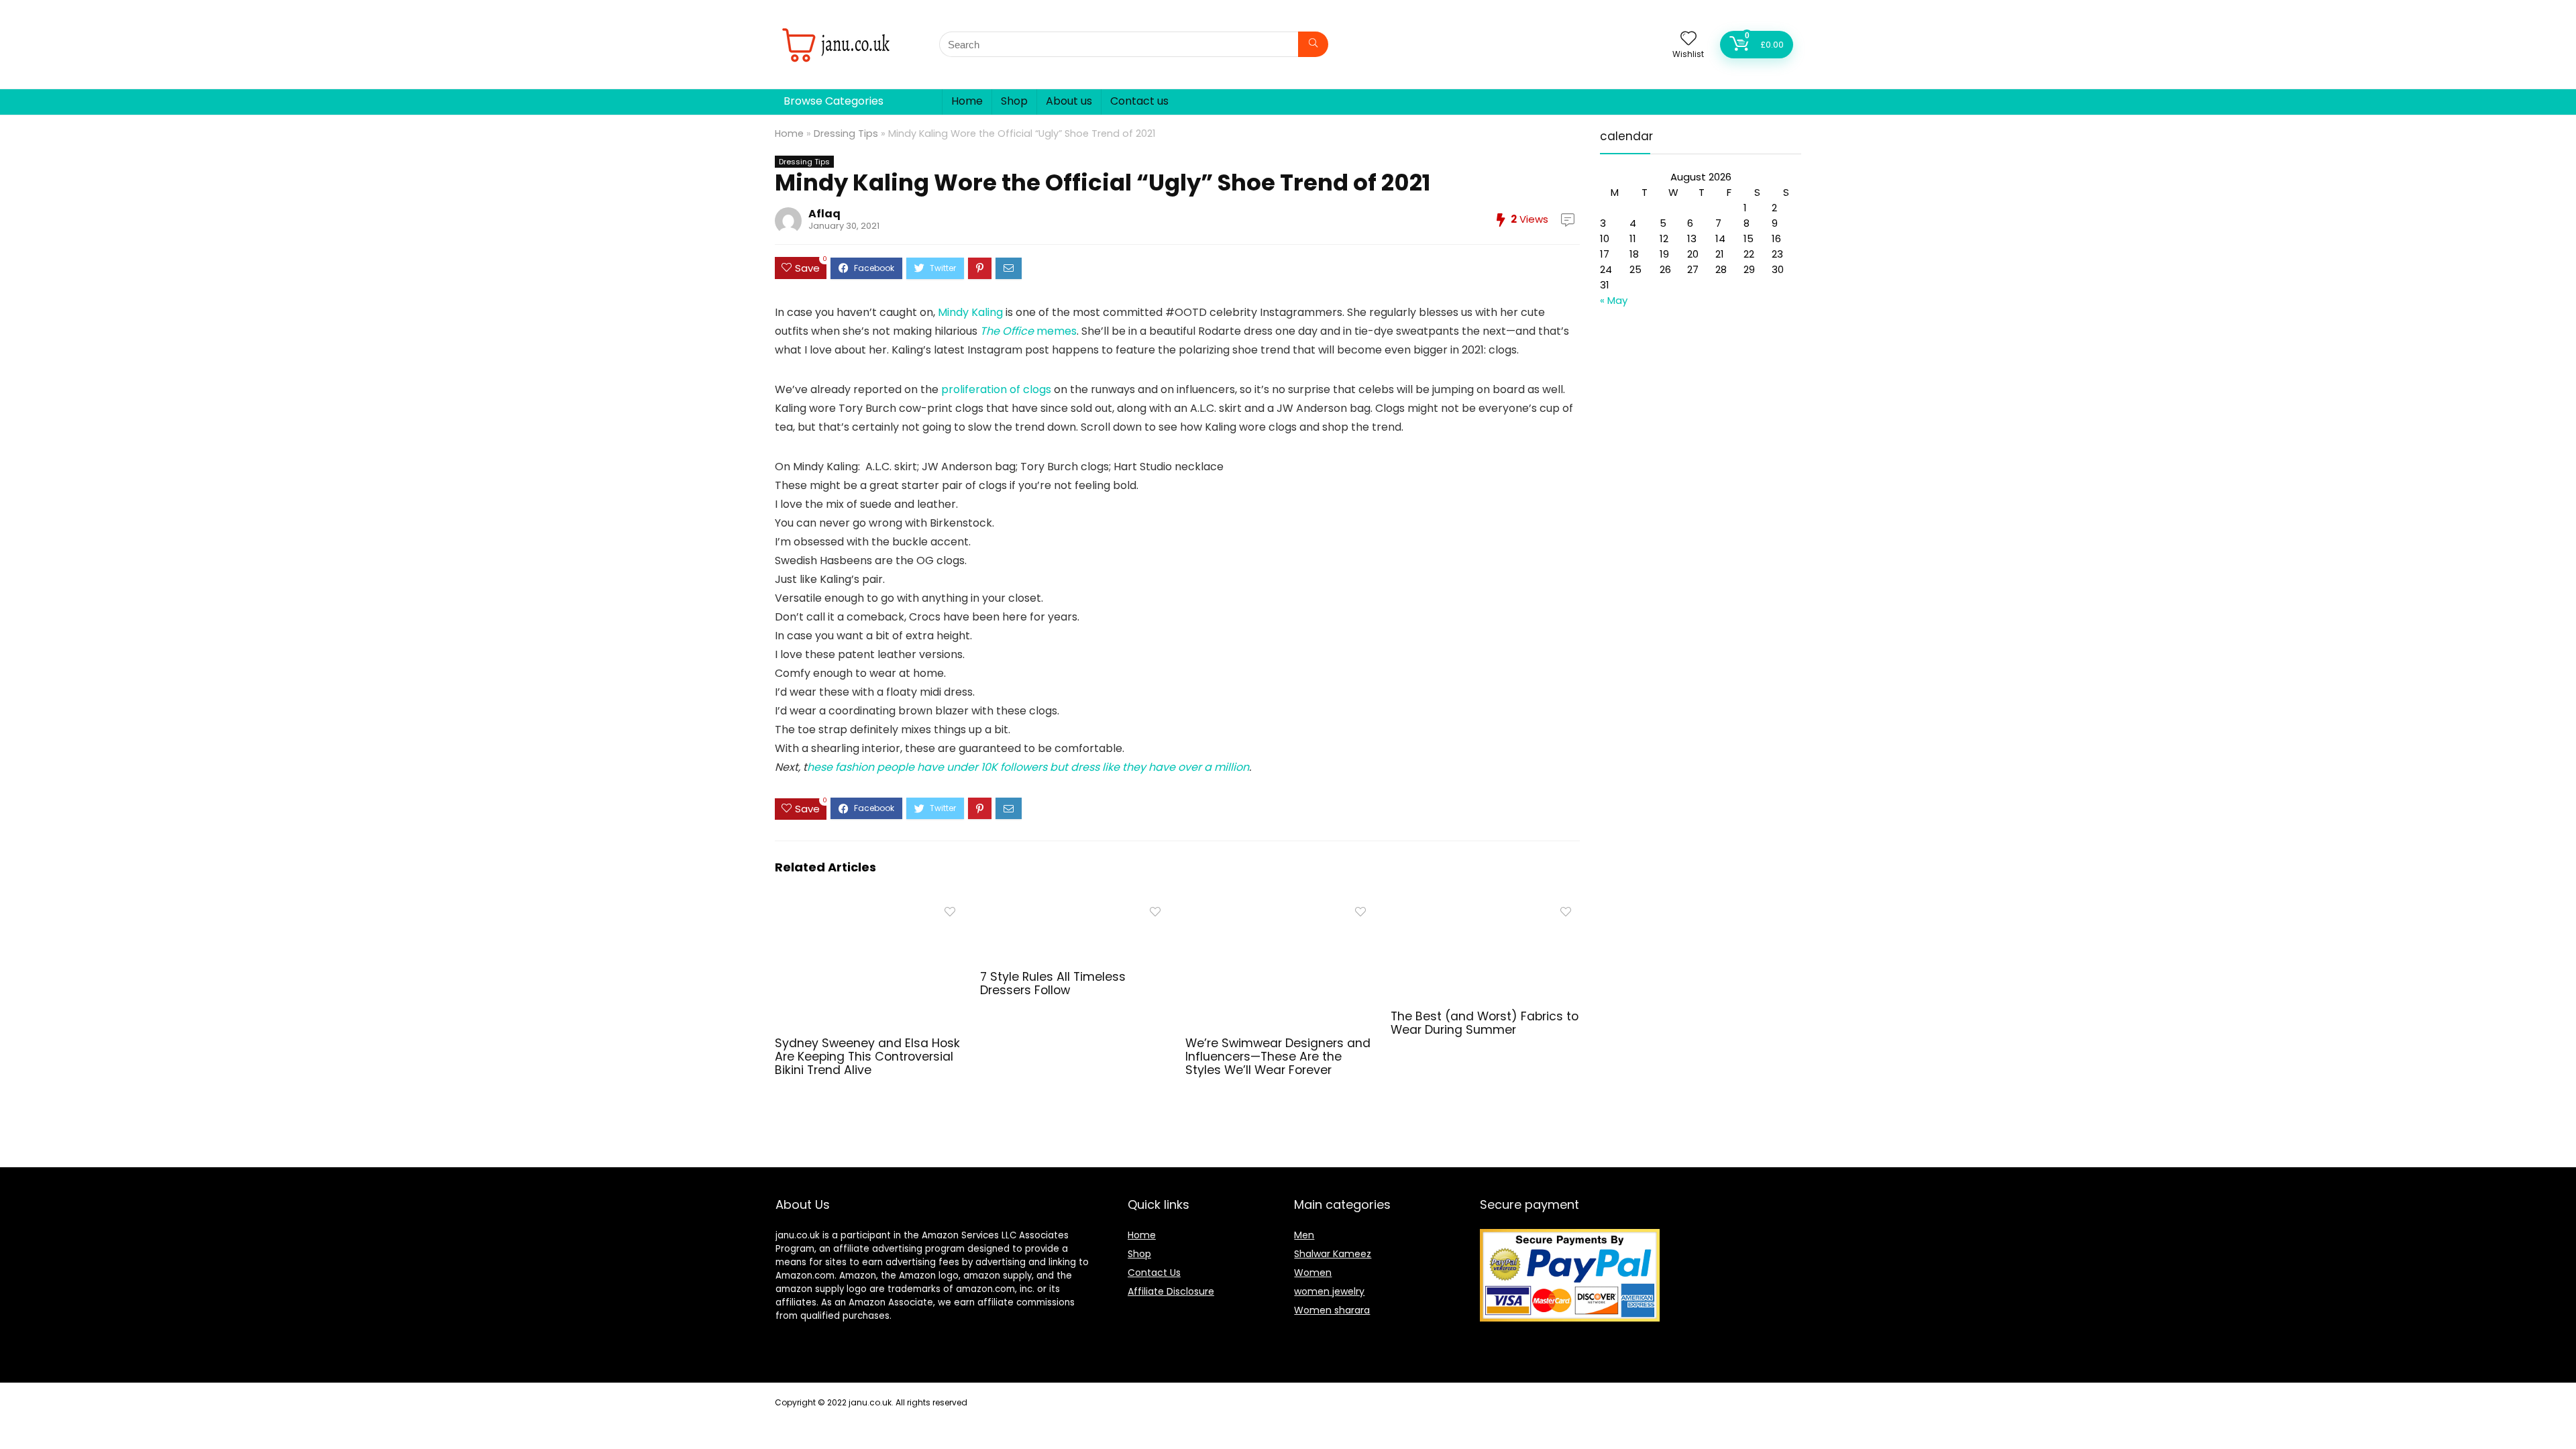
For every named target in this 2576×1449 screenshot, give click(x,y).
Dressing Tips (846, 133)
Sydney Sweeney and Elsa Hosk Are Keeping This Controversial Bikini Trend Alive (867, 1057)
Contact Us (1154, 1273)
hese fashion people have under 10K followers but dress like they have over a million (1028, 767)
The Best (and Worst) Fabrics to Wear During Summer (1485, 1023)
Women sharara (1332, 1310)
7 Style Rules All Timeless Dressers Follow (1053, 983)
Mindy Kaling (970, 312)
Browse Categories (834, 101)
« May (1614, 300)
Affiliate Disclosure (1171, 1291)
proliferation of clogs (996, 389)
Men (1304, 1235)
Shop (1014, 101)
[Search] (1313, 44)
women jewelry (1329, 1291)
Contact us (1139, 101)
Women (1313, 1273)
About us (1069, 101)
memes (1028, 331)
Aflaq (824, 214)
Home (967, 101)
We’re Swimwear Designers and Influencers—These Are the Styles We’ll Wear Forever (1278, 1057)
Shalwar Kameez (1333, 1254)
